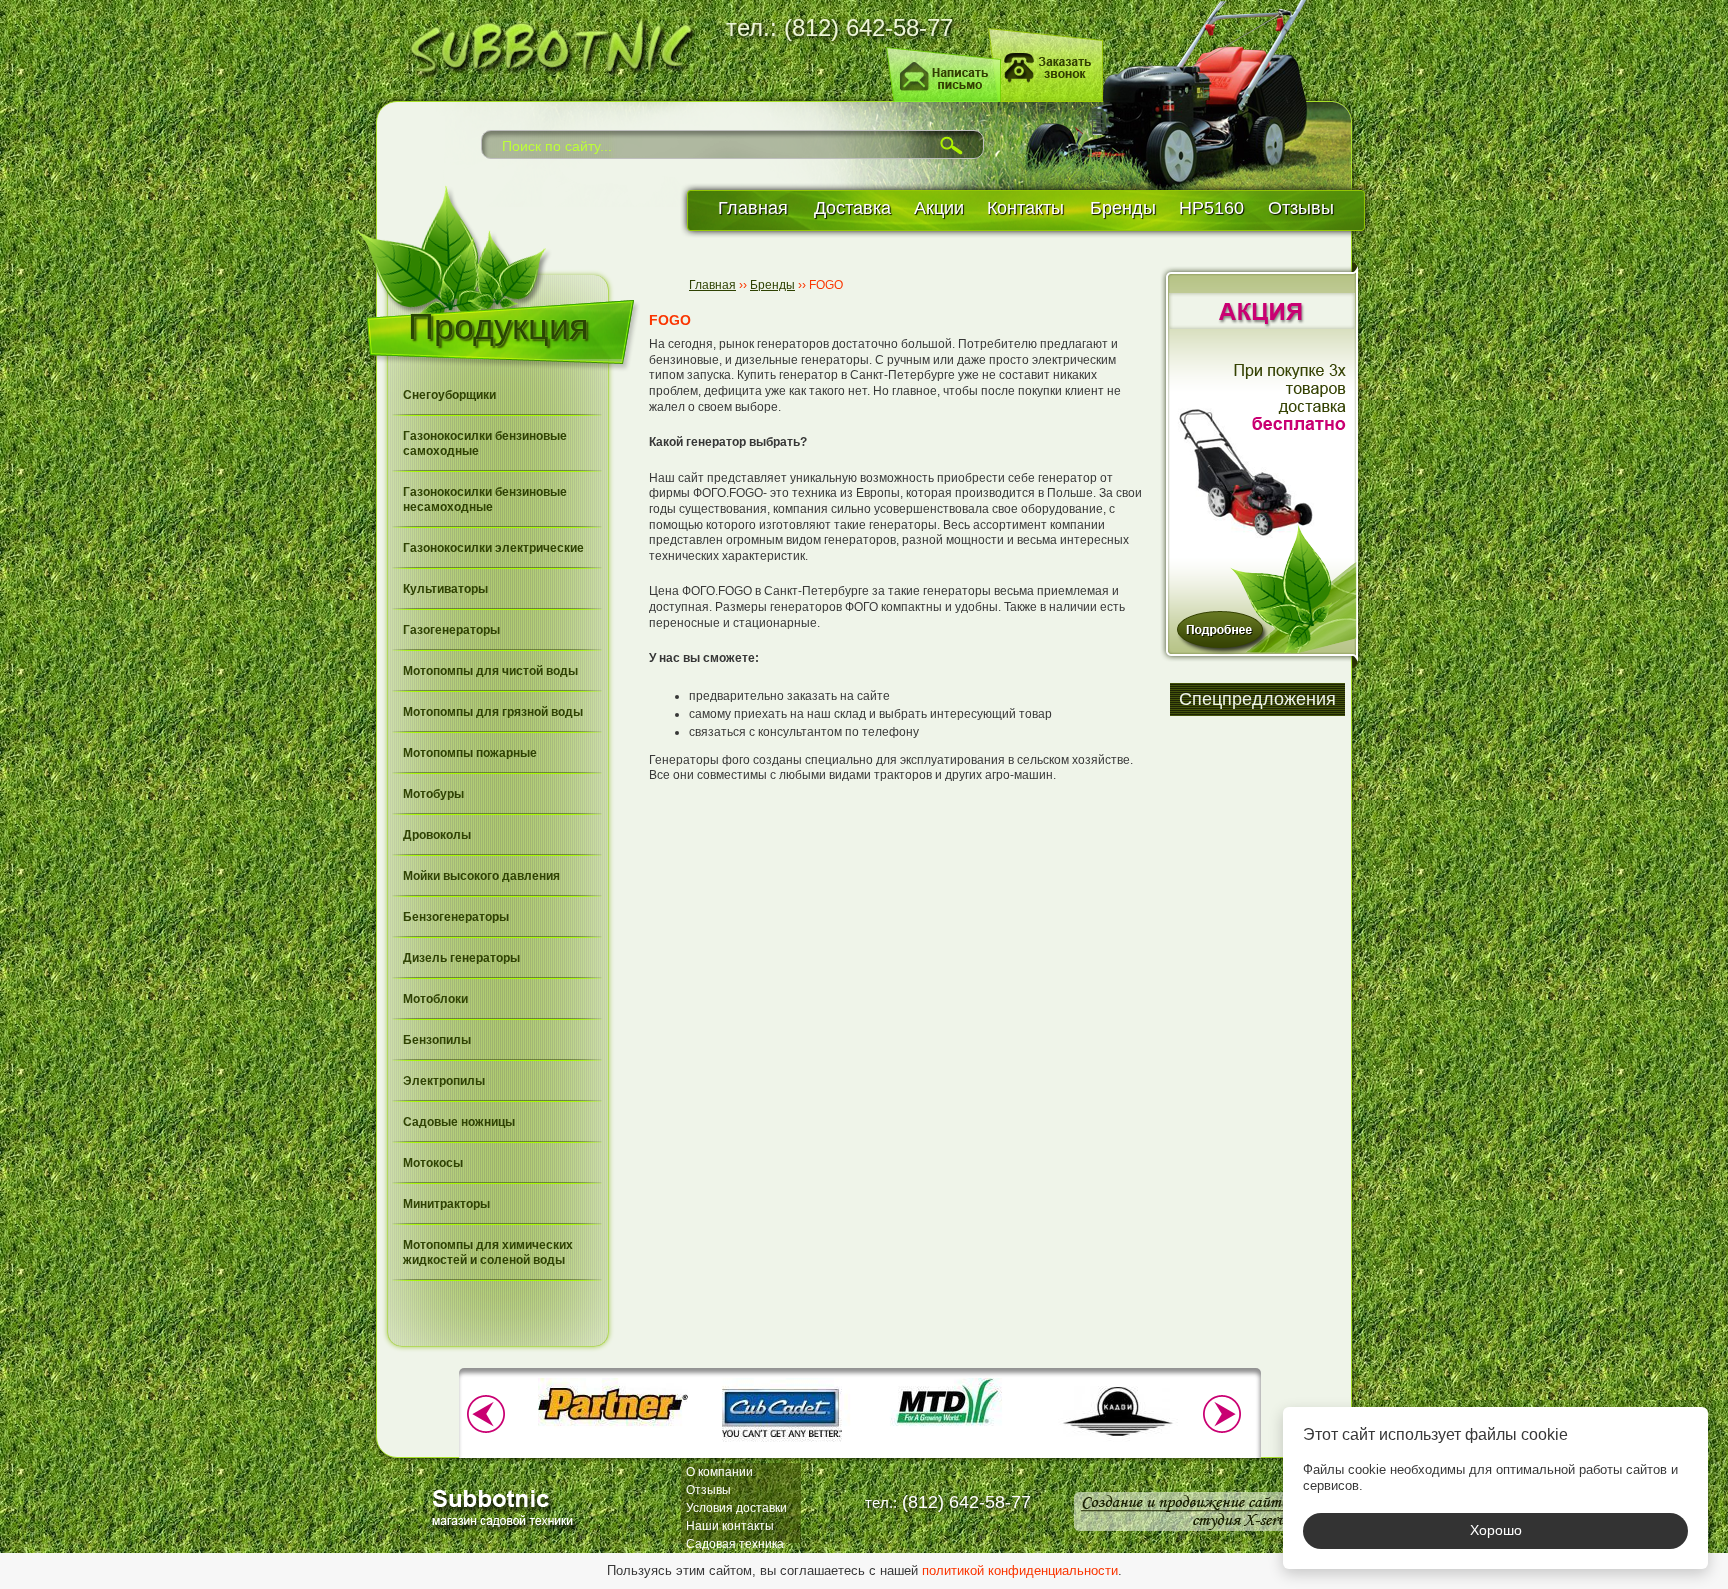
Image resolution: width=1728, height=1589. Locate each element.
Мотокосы (433, 1163)
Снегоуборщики (449, 395)
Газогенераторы (451, 630)
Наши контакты (730, 1526)
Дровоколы (437, 835)
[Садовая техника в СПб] (544, 44)
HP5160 (1211, 208)
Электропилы (444, 1081)
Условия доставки (736, 1508)
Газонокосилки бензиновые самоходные (485, 443)
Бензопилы (437, 1040)
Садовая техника (735, 1544)
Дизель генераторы (461, 958)
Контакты (1025, 208)
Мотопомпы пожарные (470, 753)
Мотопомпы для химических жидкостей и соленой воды (488, 1252)
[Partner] (613, 1424)
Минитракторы (446, 1204)
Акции (939, 208)
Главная (753, 208)
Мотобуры (433, 794)
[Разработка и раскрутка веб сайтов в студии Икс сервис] (1186, 1511)
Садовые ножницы (459, 1122)
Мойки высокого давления (481, 876)
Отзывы (1301, 208)
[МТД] (949, 1424)
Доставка (852, 208)
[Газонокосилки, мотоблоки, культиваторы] (506, 1506)
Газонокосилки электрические (493, 548)
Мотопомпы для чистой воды (490, 671)
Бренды (1123, 208)
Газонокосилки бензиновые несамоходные (485, 499)
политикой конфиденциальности (1020, 1570)
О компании (719, 1472)
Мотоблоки (435, 999)
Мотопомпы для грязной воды (493, 712)
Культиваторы (445, 589)
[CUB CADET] (781, 1444)
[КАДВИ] (1117, 1444)
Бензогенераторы (456, 917)
